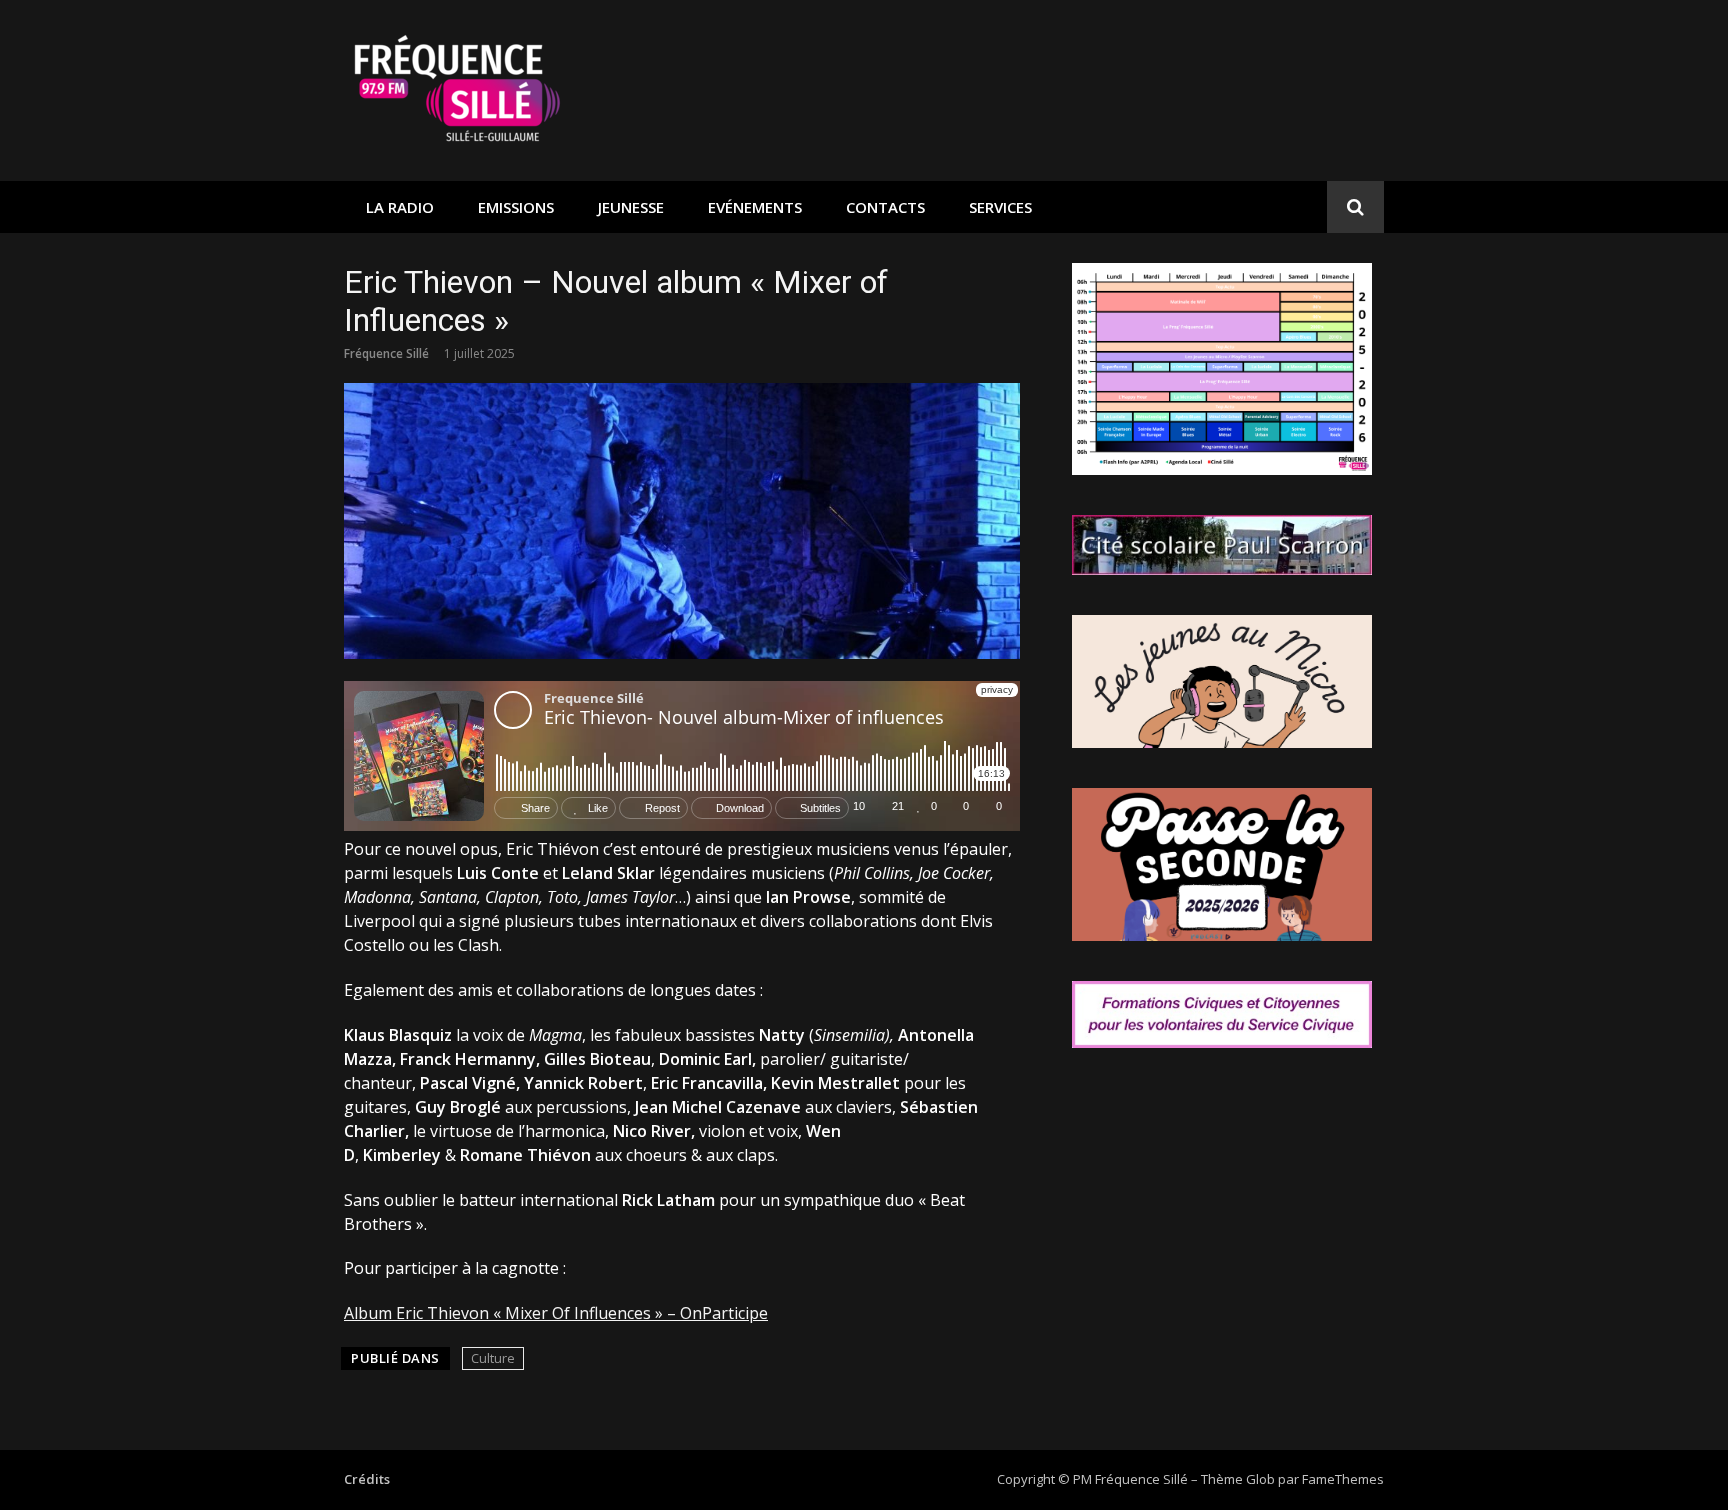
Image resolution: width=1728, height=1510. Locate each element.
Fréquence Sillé (386, 353)
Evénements (755, 207)
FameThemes (1343, 1479)
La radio (400, 207)
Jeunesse (631, 207)
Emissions (516, 207)
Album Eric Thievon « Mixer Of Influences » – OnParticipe (556, 1313)
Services (1000, 207)
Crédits (367, 1479)
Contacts (885, 207)
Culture (493, 1358)
